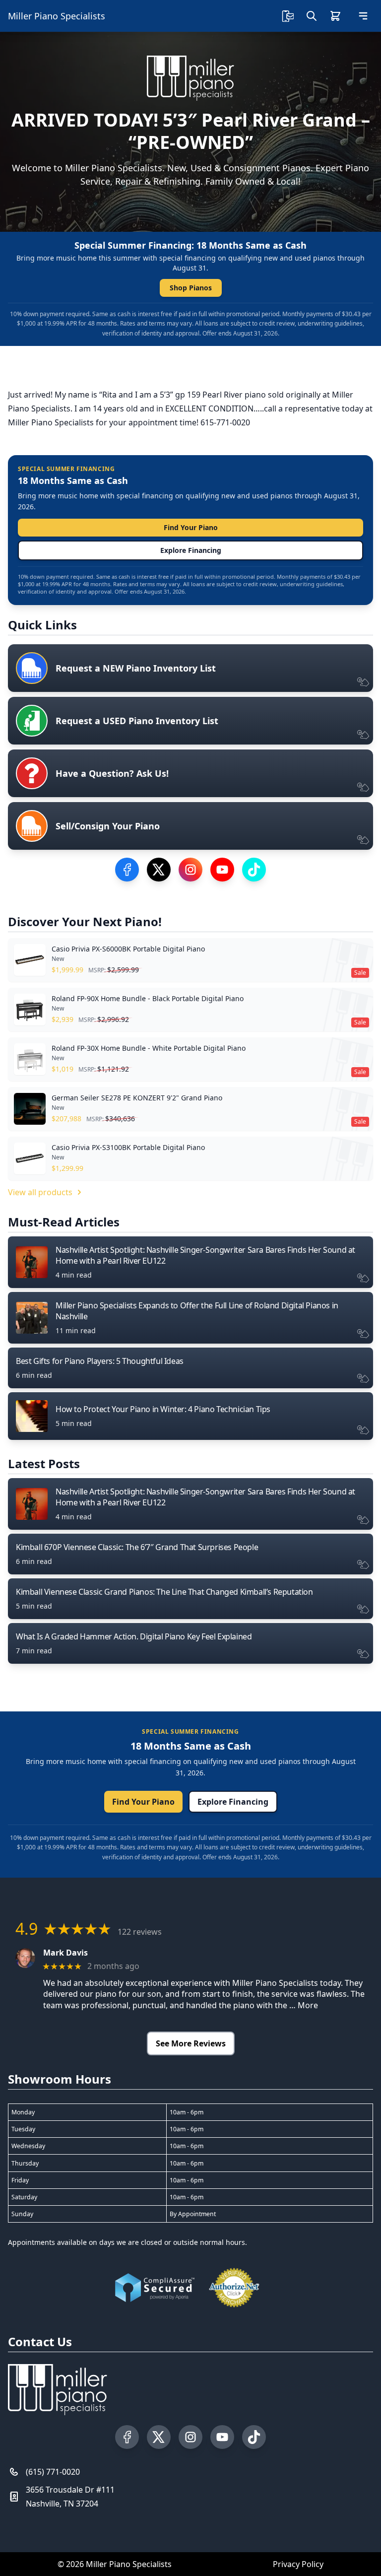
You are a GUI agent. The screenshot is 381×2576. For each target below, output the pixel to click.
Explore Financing (191, 550)
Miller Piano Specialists (57, 16)
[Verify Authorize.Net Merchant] (234, 2288)
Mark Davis (65, 1953)
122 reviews (140, 1932)
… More (304, 2005)
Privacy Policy (298, 2564)
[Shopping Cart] (335, 16)
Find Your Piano (191, 527)
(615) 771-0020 (53, 2472)
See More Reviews (191, 2043)
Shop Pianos (191, 288)
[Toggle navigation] (363, 16)
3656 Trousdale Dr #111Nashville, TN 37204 (70, 2497)
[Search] (312, 16)
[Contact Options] (288, 16)
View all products (40, 1192)
